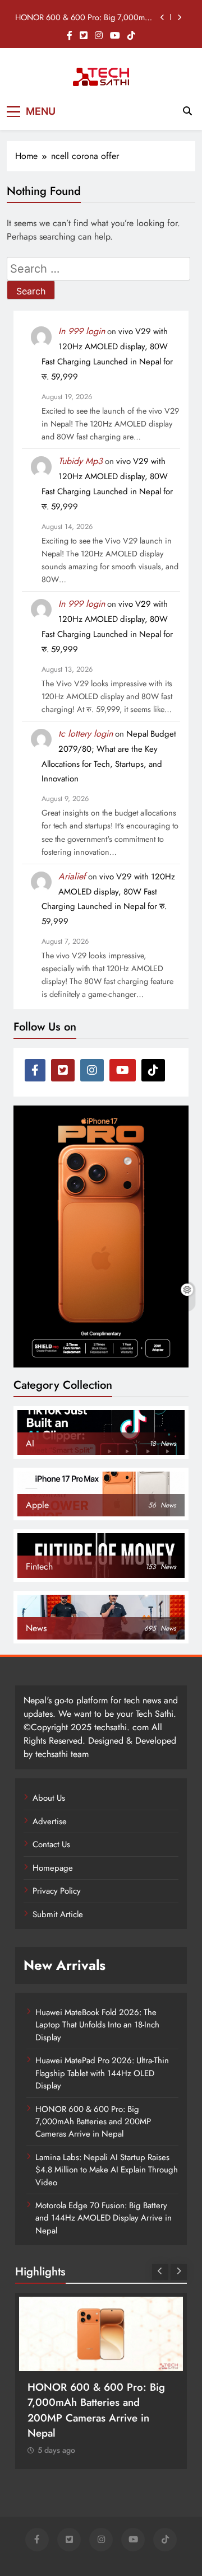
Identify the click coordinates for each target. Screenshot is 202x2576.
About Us (49, 1798)
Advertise (50, 1821)
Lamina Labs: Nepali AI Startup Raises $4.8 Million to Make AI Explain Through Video (107, 2170)
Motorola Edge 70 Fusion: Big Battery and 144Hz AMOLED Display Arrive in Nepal (104, 2218)
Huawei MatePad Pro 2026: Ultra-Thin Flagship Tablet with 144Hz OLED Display (102, 2073)
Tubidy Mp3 (81, 461)
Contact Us (51, 1844)
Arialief (72, 876)
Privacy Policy (57, 1891)
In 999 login (82, 331)
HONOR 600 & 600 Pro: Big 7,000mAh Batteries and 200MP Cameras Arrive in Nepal (85, 17)
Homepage (53, 1868)
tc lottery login (86, 734)
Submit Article (58, 1914)
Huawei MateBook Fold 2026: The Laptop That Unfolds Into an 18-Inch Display (97, 2025)
